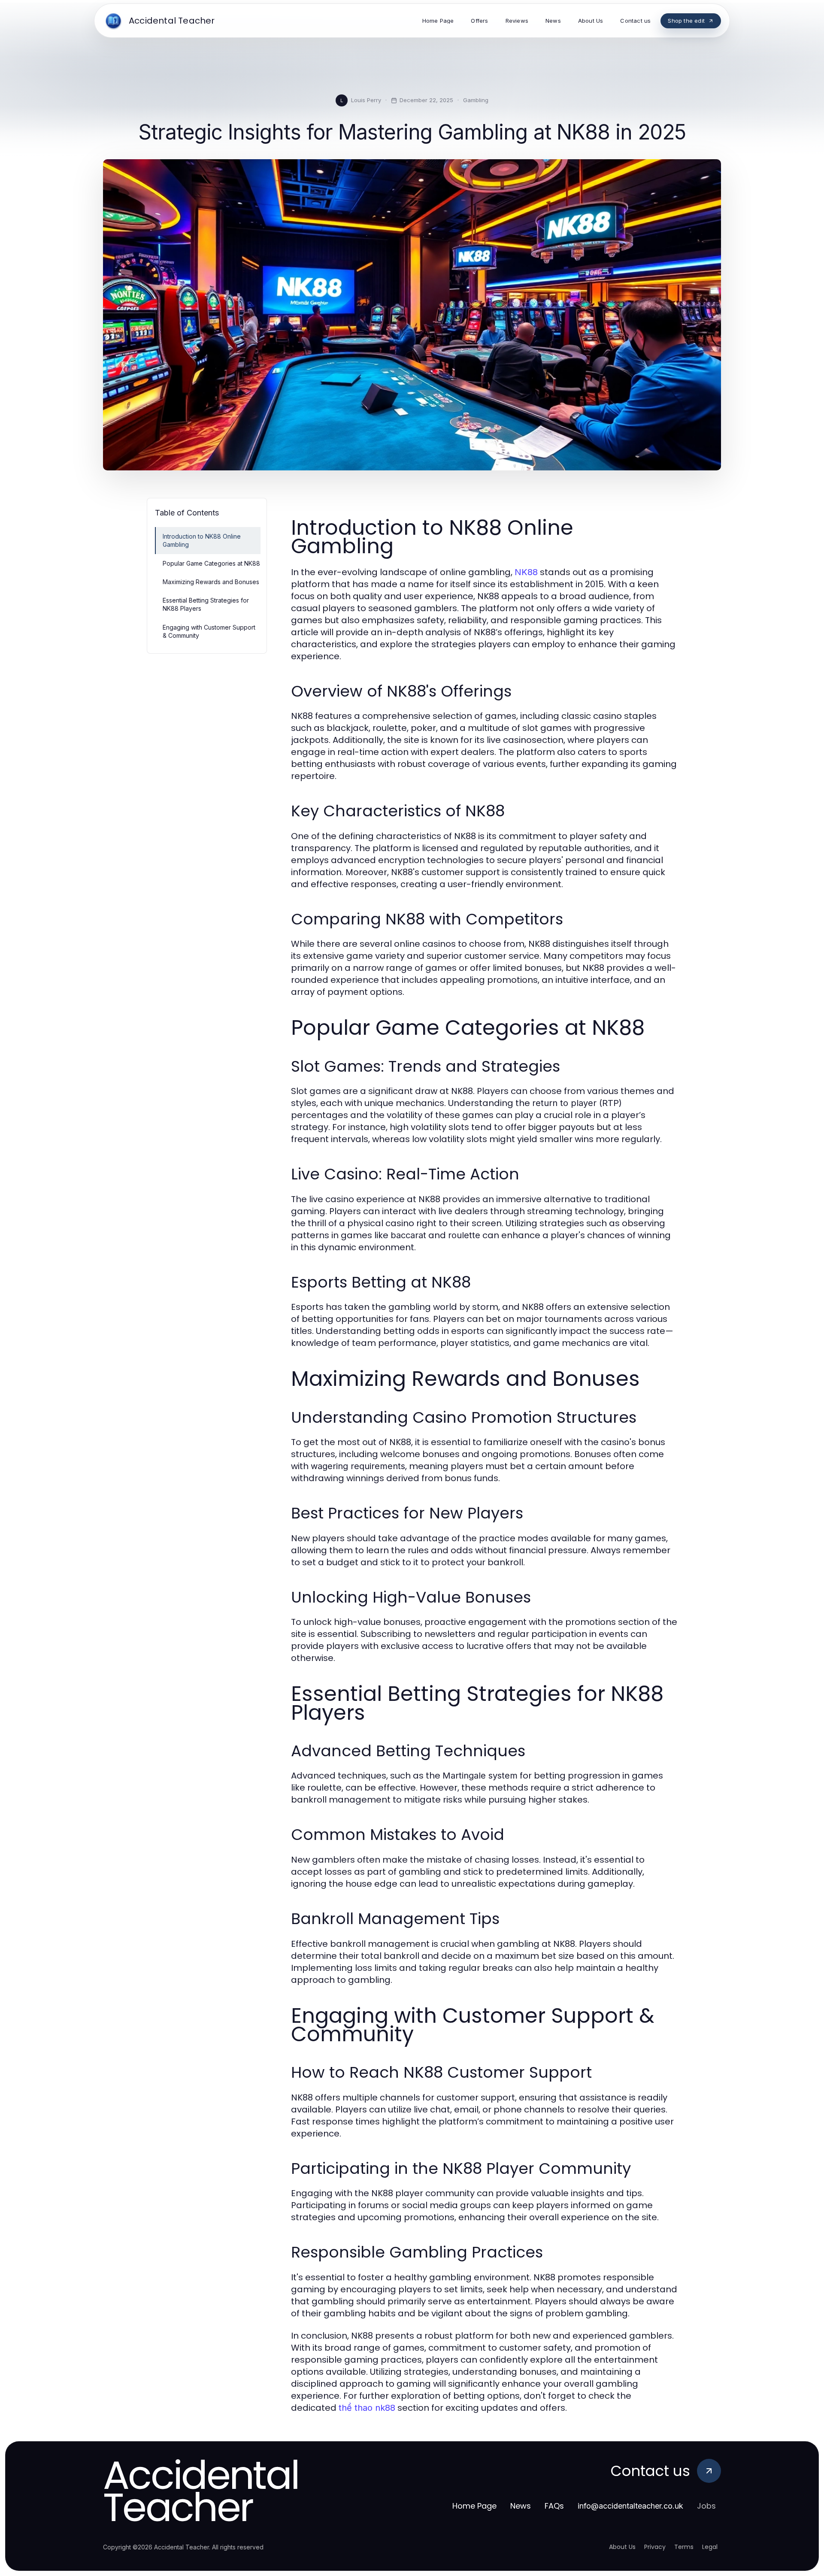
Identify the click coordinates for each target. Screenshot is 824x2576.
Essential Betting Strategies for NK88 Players (206, 604)
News (521, 2506)
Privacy (655, 2547)
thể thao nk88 (367, 2408)
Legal (710, 2547)
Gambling (476, 100)
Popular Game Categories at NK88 (211, 563)
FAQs (554, 2506)
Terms (684, 2547)
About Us (622, 2547)
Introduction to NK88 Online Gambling (202, 540)
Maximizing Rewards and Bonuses (211, 582)
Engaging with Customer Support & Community (209, 631)
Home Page (474, 2506)
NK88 (526, 572)
